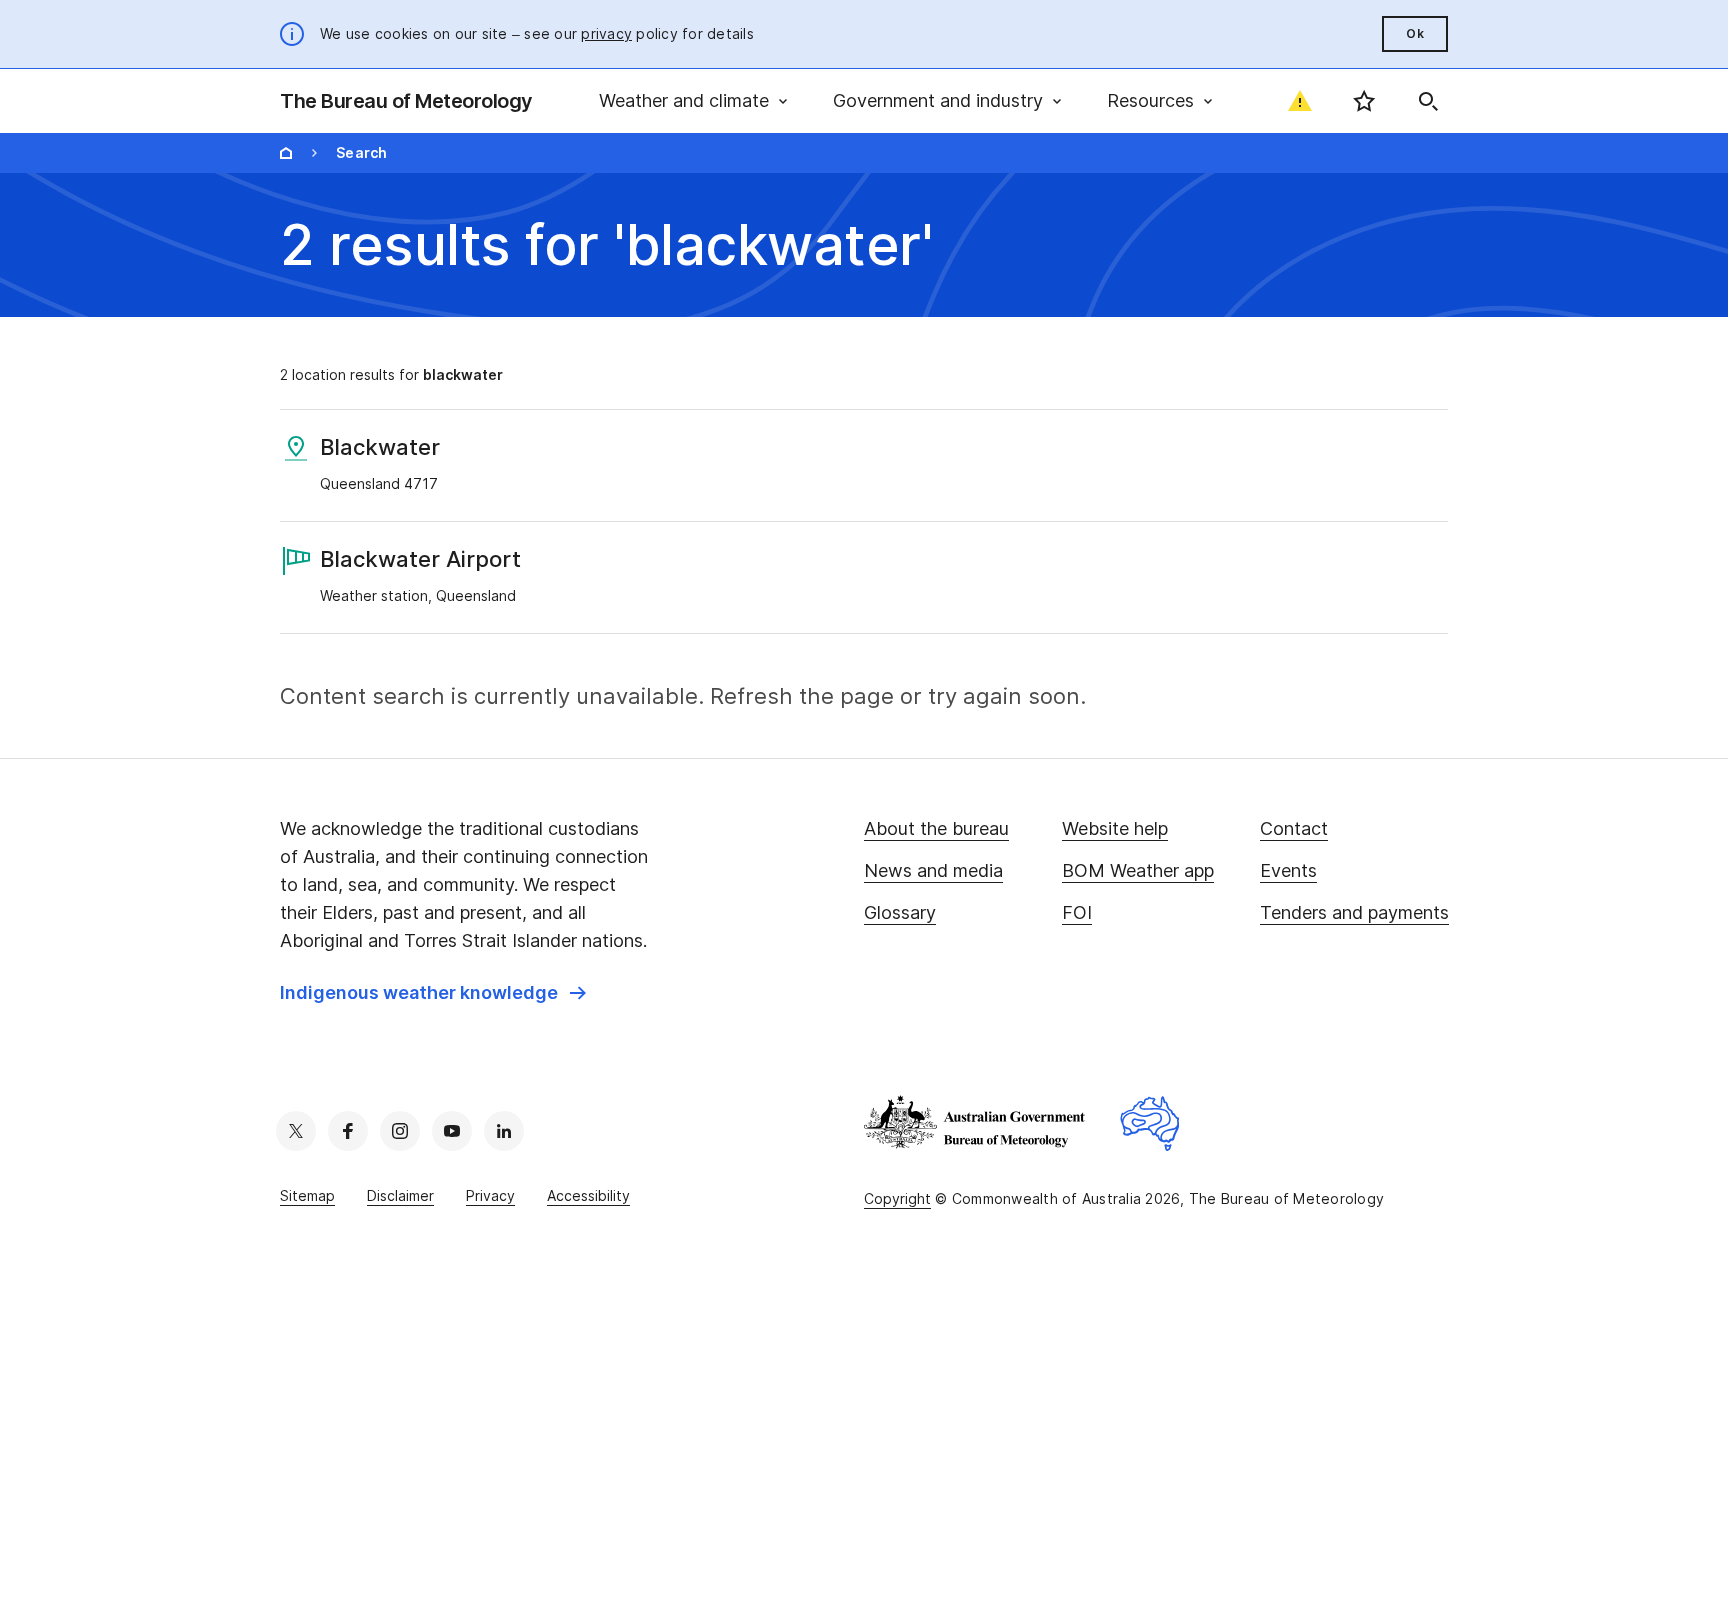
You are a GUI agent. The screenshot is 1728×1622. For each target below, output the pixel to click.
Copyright (897, 1198)
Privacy (490, 1195)
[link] (433, 993)
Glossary (900, 912)
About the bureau (936, 828)
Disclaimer (400, 1195)
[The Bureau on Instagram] (400, 1131)
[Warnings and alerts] (1300, 101)
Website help (1115, 828)
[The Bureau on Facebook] (348, 1131)
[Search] (1428, 101)
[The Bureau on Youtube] (452, 1131)
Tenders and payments (1354, 912)
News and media (933, 870)
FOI (1077, 912)
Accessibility (588, 1195)
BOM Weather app (1138, 870)
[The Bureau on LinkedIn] (504, 1131)
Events (1288, 870)
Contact (1294, 828)
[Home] (286, 153)
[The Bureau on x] (296, 1131)
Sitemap (307, 1195)
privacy (606, 33)
